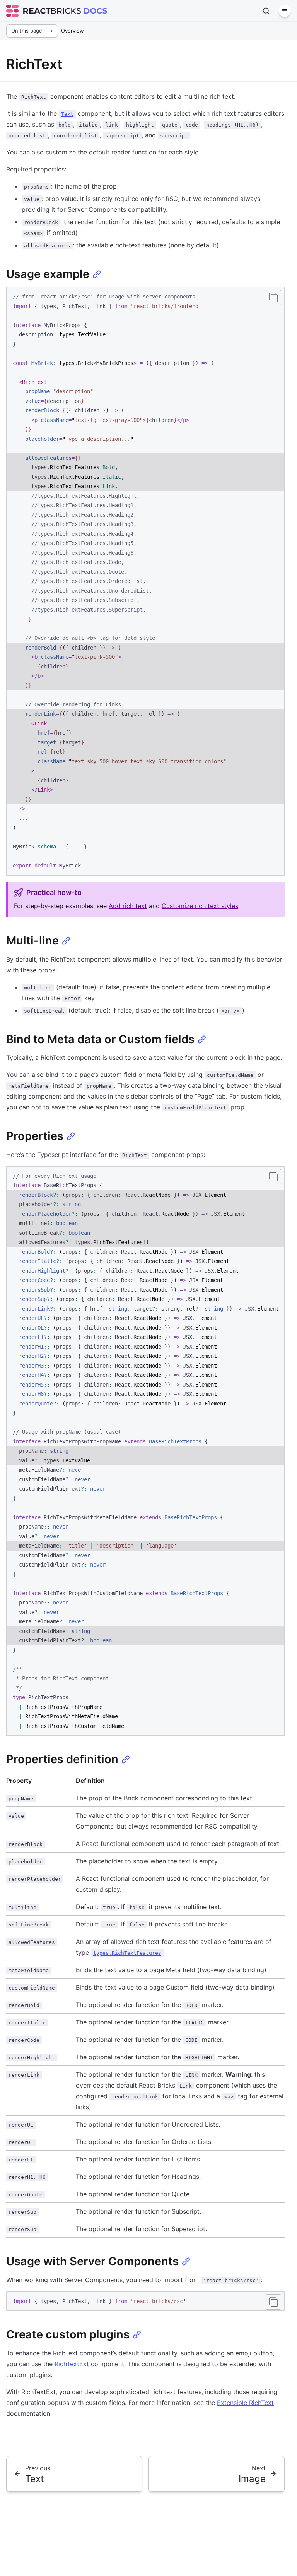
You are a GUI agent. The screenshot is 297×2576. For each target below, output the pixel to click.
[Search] (266, 11)
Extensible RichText (245, 2403)
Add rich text (128, 906)
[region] (145, 1451)
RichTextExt (72, 2364)
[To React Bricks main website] (44, 11)
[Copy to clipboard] (273, 298)
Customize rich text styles (200, 906)
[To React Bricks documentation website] (96, 11)
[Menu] (285, 11)
